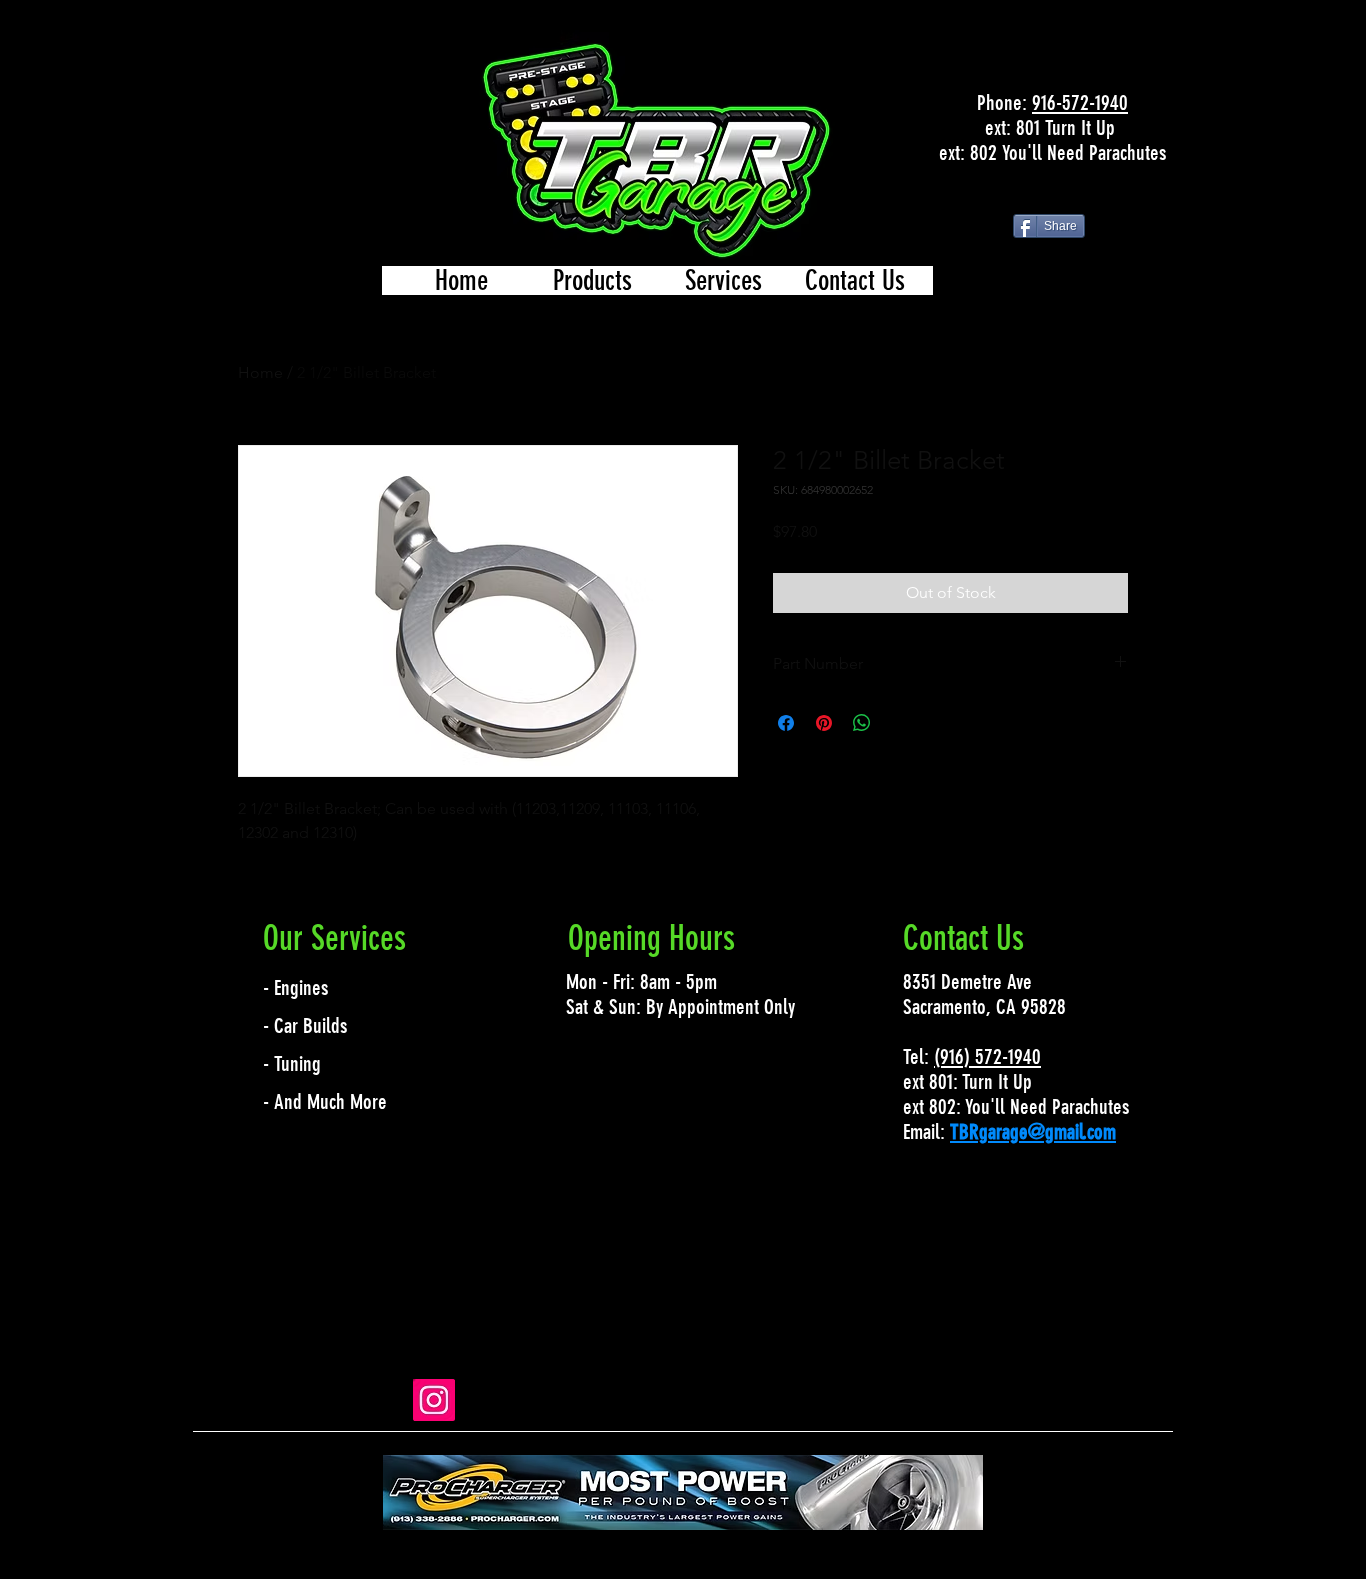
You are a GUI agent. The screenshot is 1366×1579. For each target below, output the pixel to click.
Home (260, 372)
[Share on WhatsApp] (862, 723)
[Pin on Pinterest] (824, 723)
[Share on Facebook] (786, 723)
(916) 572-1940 (987, 1056)
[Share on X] (900, 723)
